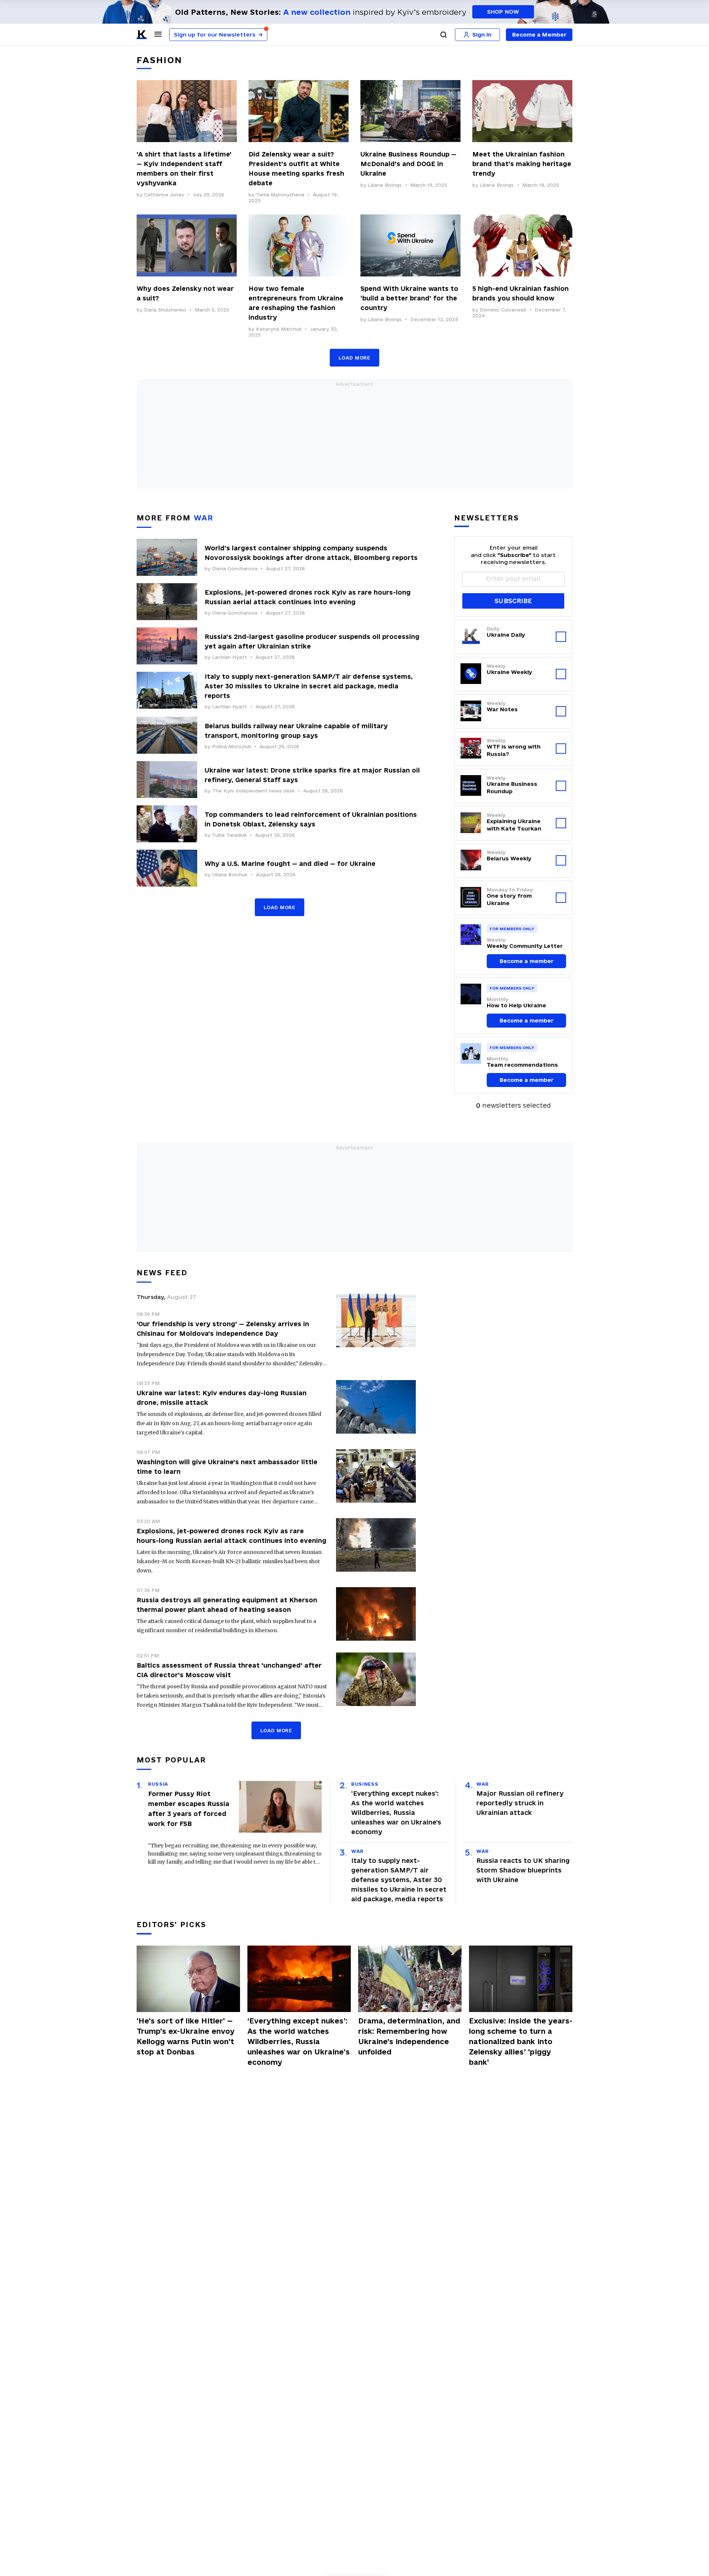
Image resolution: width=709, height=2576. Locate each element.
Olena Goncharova (235, 568)
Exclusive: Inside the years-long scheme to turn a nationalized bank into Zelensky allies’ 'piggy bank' (521, 2042)
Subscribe (513, 601)
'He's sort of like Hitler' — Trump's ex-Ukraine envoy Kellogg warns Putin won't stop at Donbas (186, 2036)
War (357, 1851)
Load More (354, 358)
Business (365, 1784)
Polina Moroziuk (232, 746)
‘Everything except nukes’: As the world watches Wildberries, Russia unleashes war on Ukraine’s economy (396, 1813)
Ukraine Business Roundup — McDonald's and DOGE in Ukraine (408, 164)
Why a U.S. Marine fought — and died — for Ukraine (290, 864)
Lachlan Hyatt (230, 657)
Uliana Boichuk (230, 874)
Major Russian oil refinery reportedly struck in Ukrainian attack (520, 1803)
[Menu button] (158, 34)
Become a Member (539, 35)
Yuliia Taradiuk (229, 835)
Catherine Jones (164, 195)
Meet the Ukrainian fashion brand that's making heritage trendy (522, 164)
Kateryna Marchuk (279, 329)
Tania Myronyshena (280, 195)
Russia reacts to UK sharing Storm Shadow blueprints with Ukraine (523, 1870)
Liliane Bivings (385, 185)
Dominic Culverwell (503, 310)
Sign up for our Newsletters (218, 35)
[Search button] (443, 35)
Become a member (527, 961)
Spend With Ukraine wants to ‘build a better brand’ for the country (409, 298)
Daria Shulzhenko (165, 310)
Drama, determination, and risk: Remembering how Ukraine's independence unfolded (409, 2036)
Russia (158, 1784)
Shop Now (503, 12)
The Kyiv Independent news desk (253, 791)
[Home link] (142, 35)
